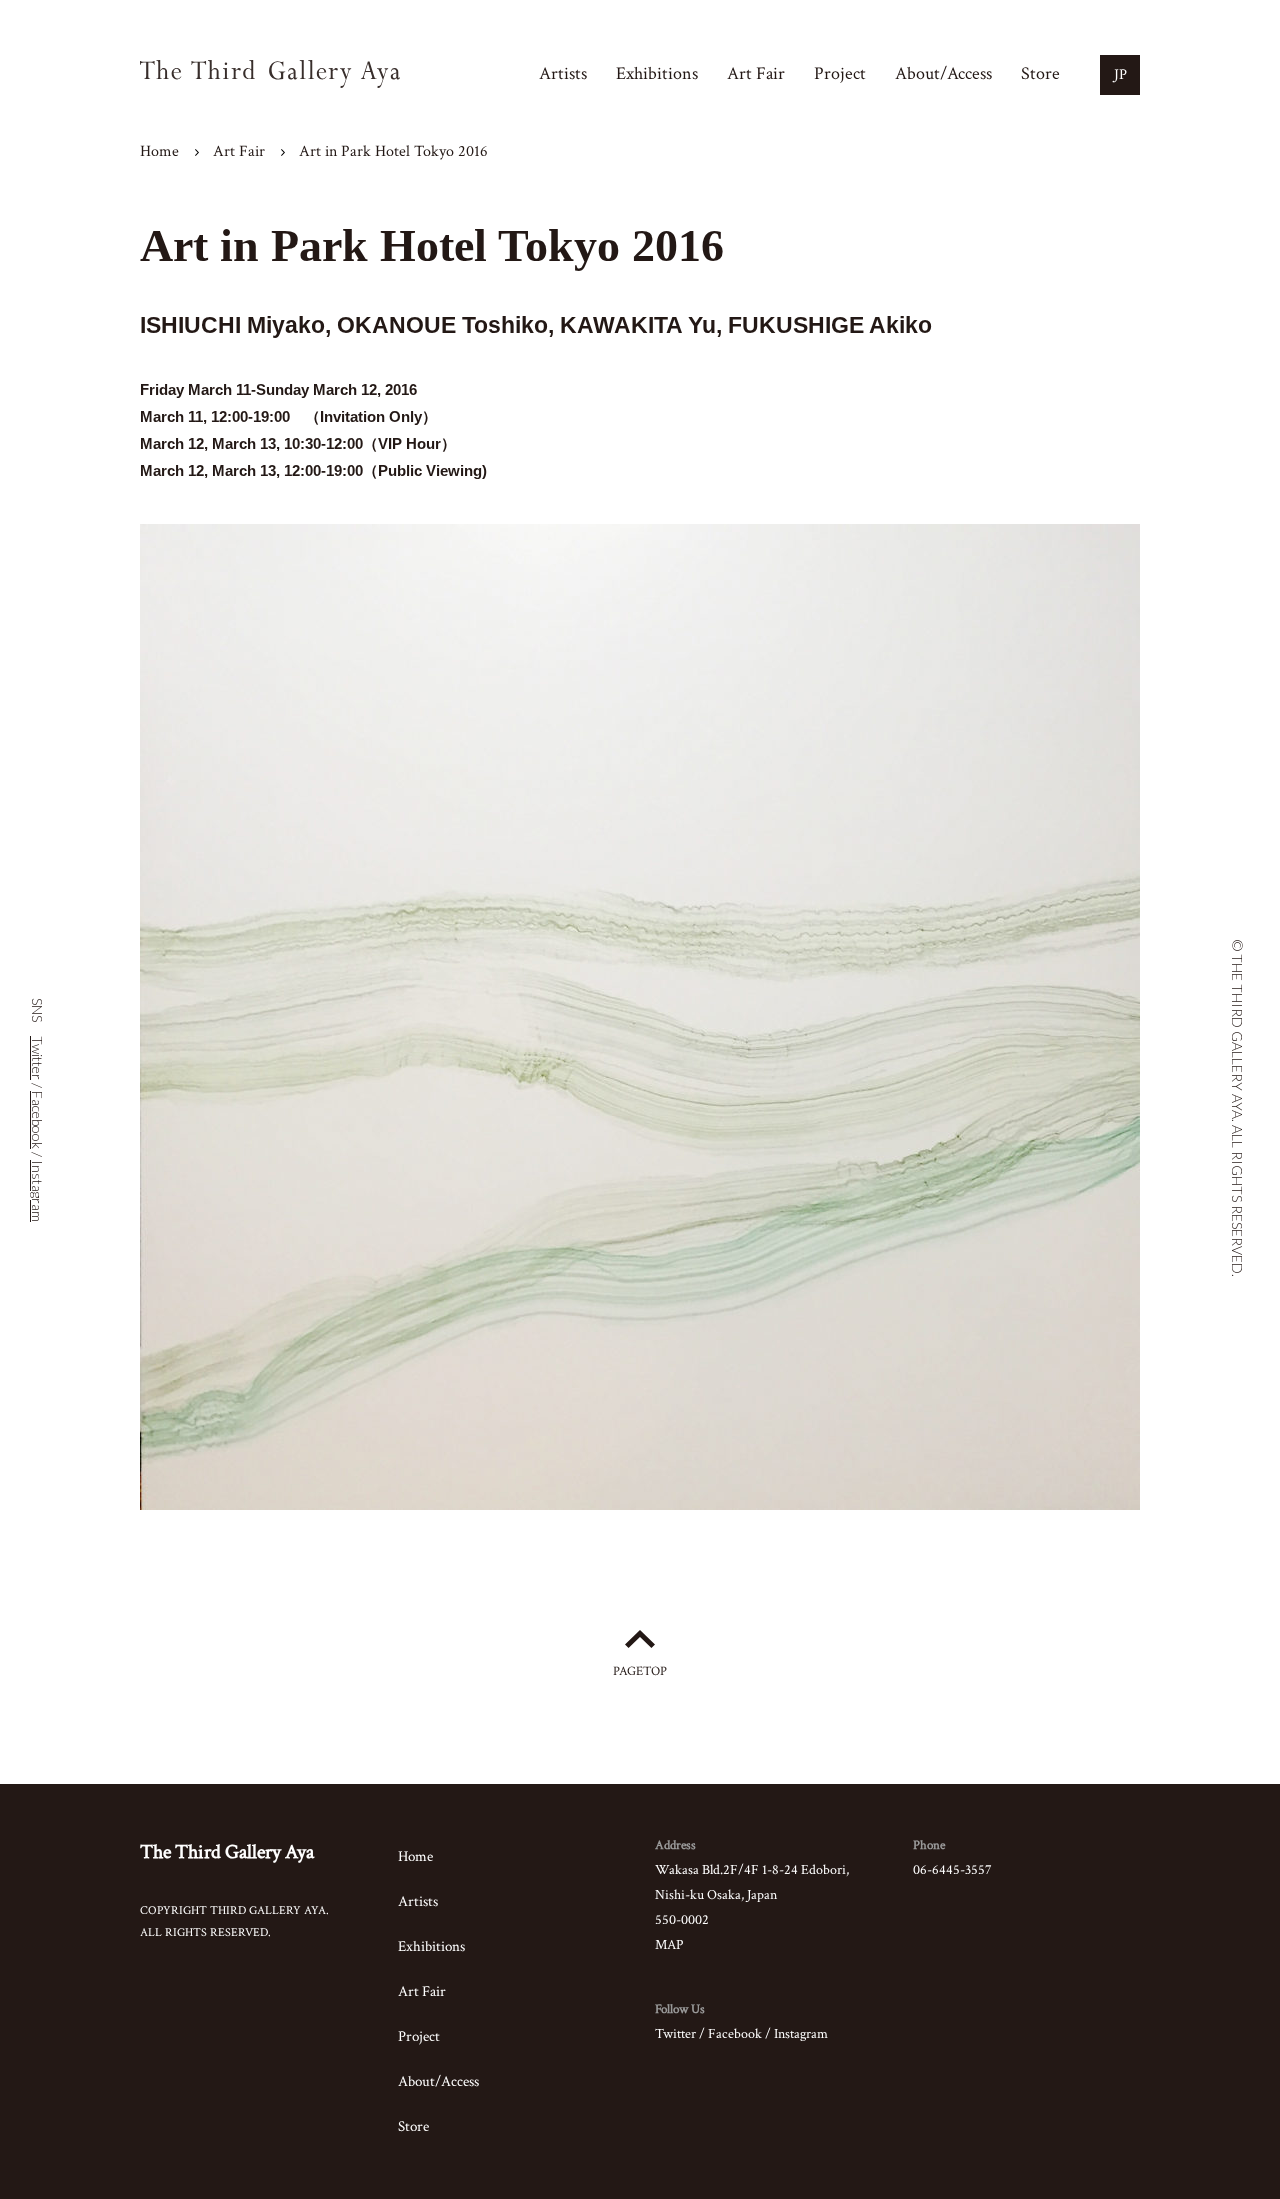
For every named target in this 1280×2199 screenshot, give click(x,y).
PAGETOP (640, 1671)
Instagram (801, 2034)
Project (840, 73)
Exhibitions (657, 73)
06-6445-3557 (952, 1870)
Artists (563, 73)
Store (1040, 73)
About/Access (943, 73)
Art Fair (756, 73)
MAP (669, 1945)
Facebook (735, 2034)
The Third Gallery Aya (227, 1852)
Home (159, 151)
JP (1120, 74)
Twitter (675, 2034)
